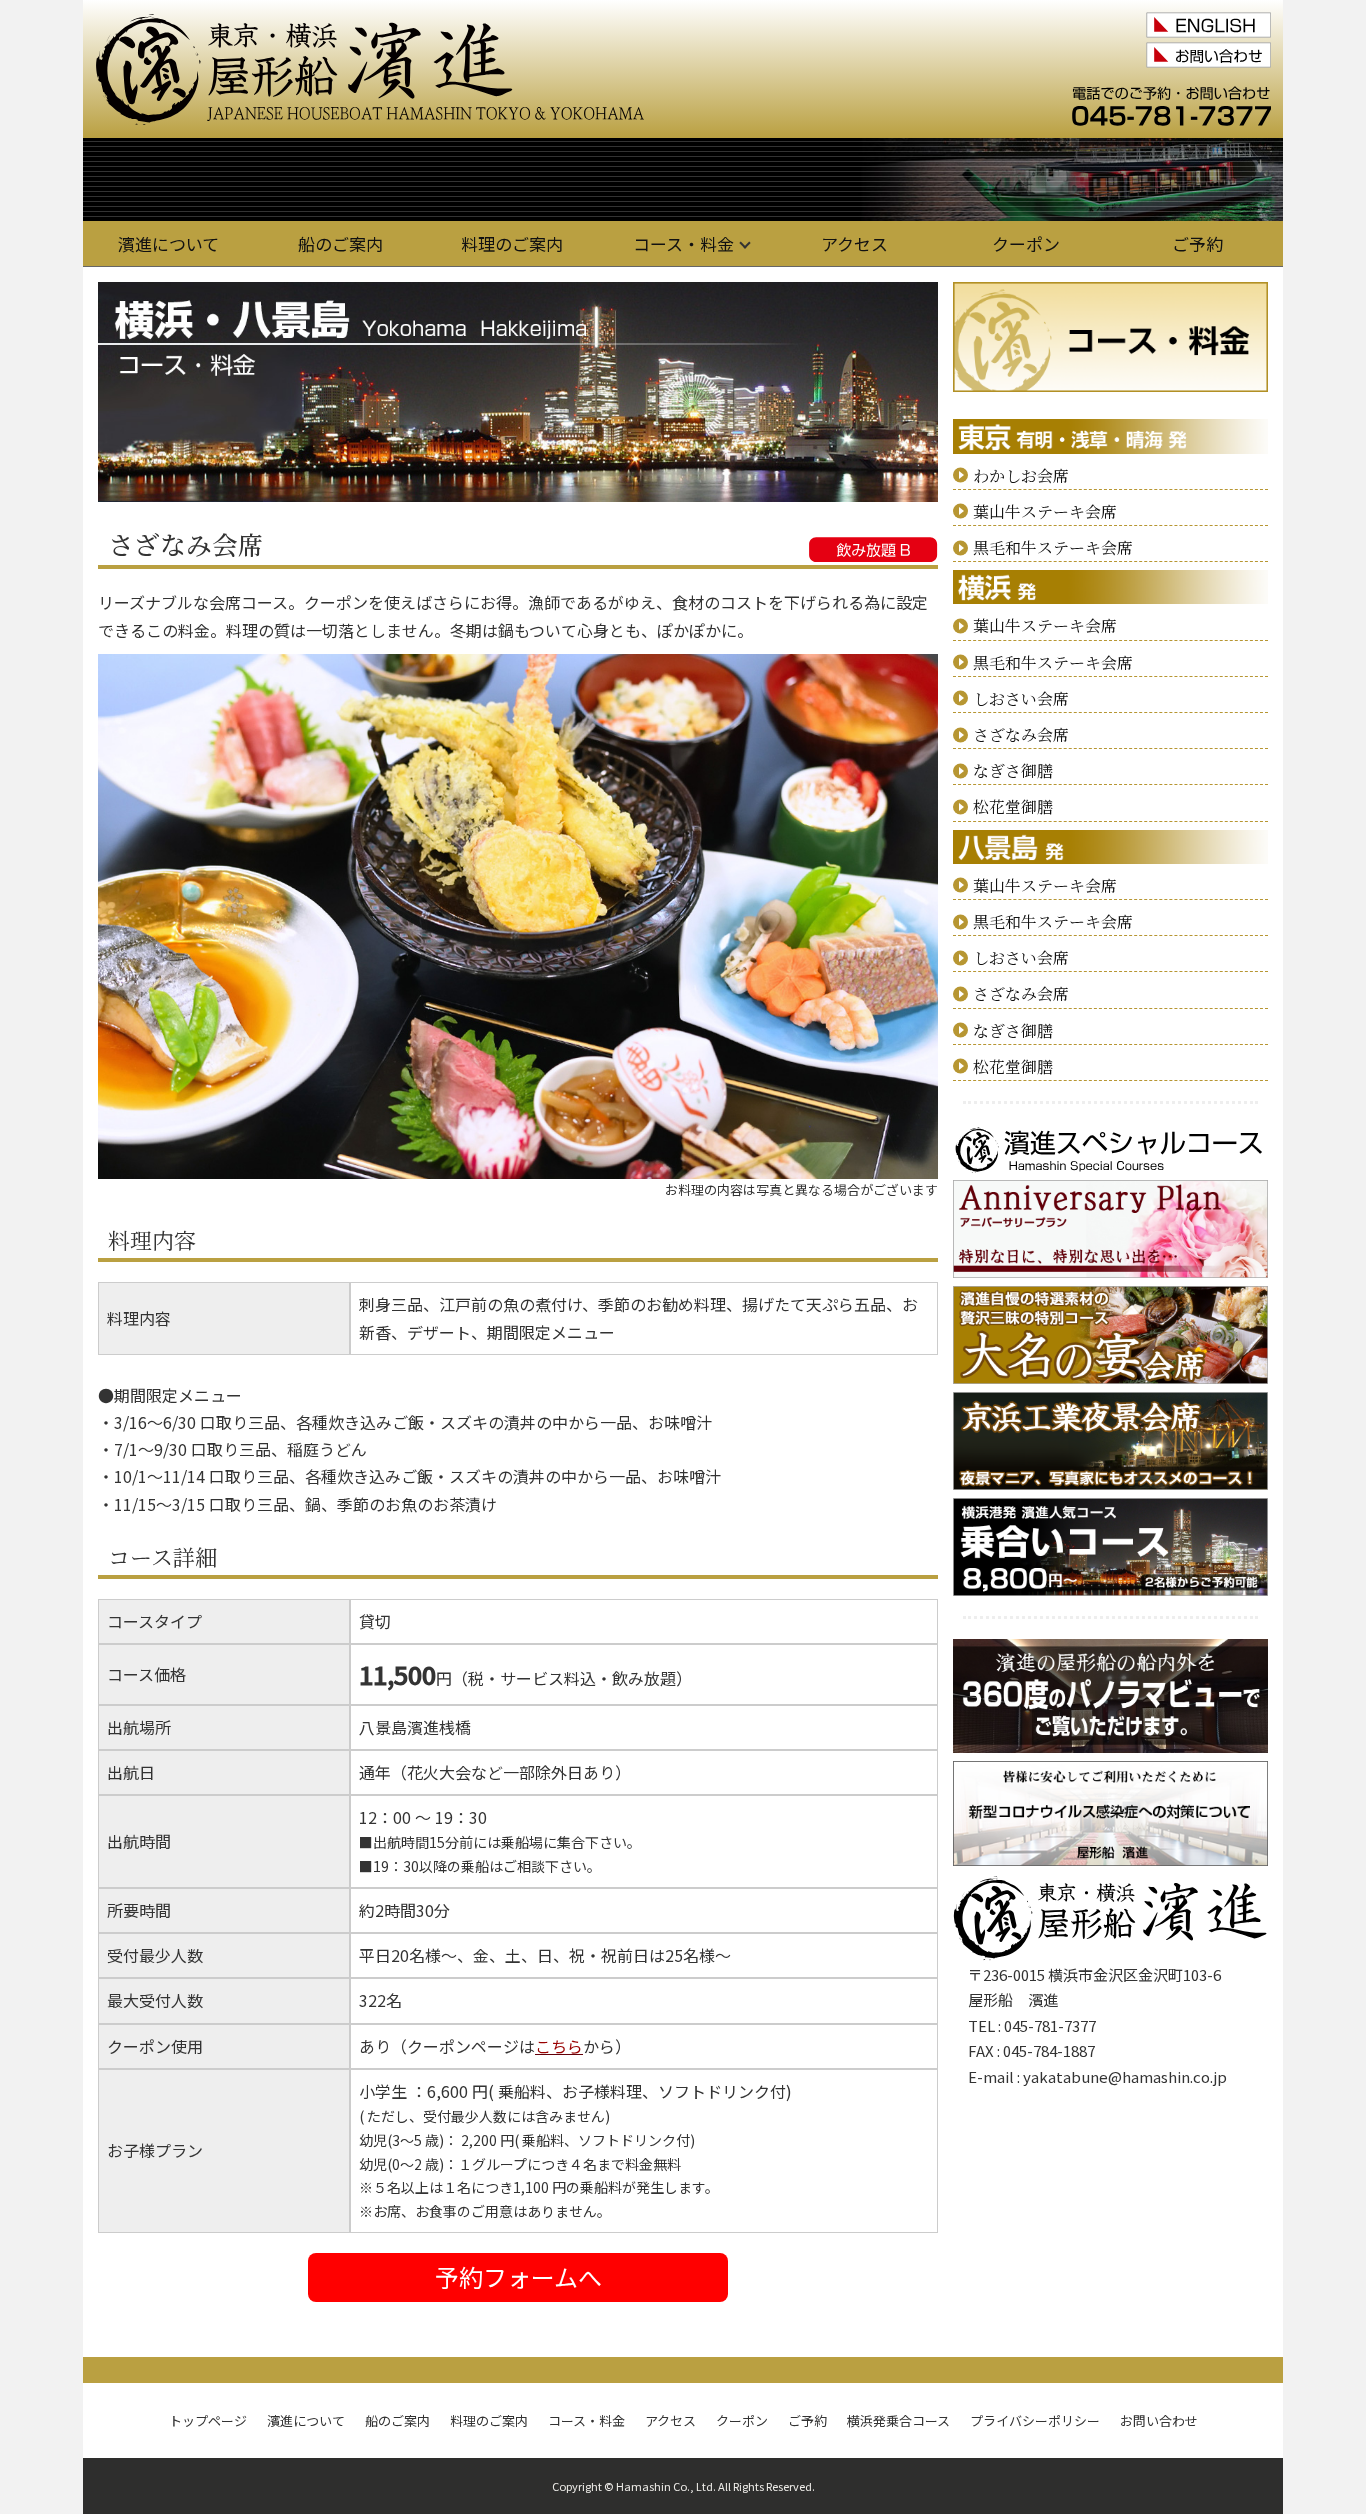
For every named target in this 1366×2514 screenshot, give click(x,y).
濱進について (168, 243)
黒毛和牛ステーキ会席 (1053, 547)
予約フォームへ (518, 2276)
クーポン (1026, 243)
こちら (559, 2046)
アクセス (854, 243)
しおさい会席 (1021, 698)
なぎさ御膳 (1013, 770)
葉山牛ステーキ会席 (1045, 511)
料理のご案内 (512, 243)
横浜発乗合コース (898, 2420)
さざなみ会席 (1021, 734)
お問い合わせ (1159, 2420)
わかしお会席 (1021, 475)
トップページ (208, 2420)
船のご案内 (340, 243)
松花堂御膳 (1013, 806)
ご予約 (1197, 243)
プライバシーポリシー (1035, 2420)
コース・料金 (683, 243)
